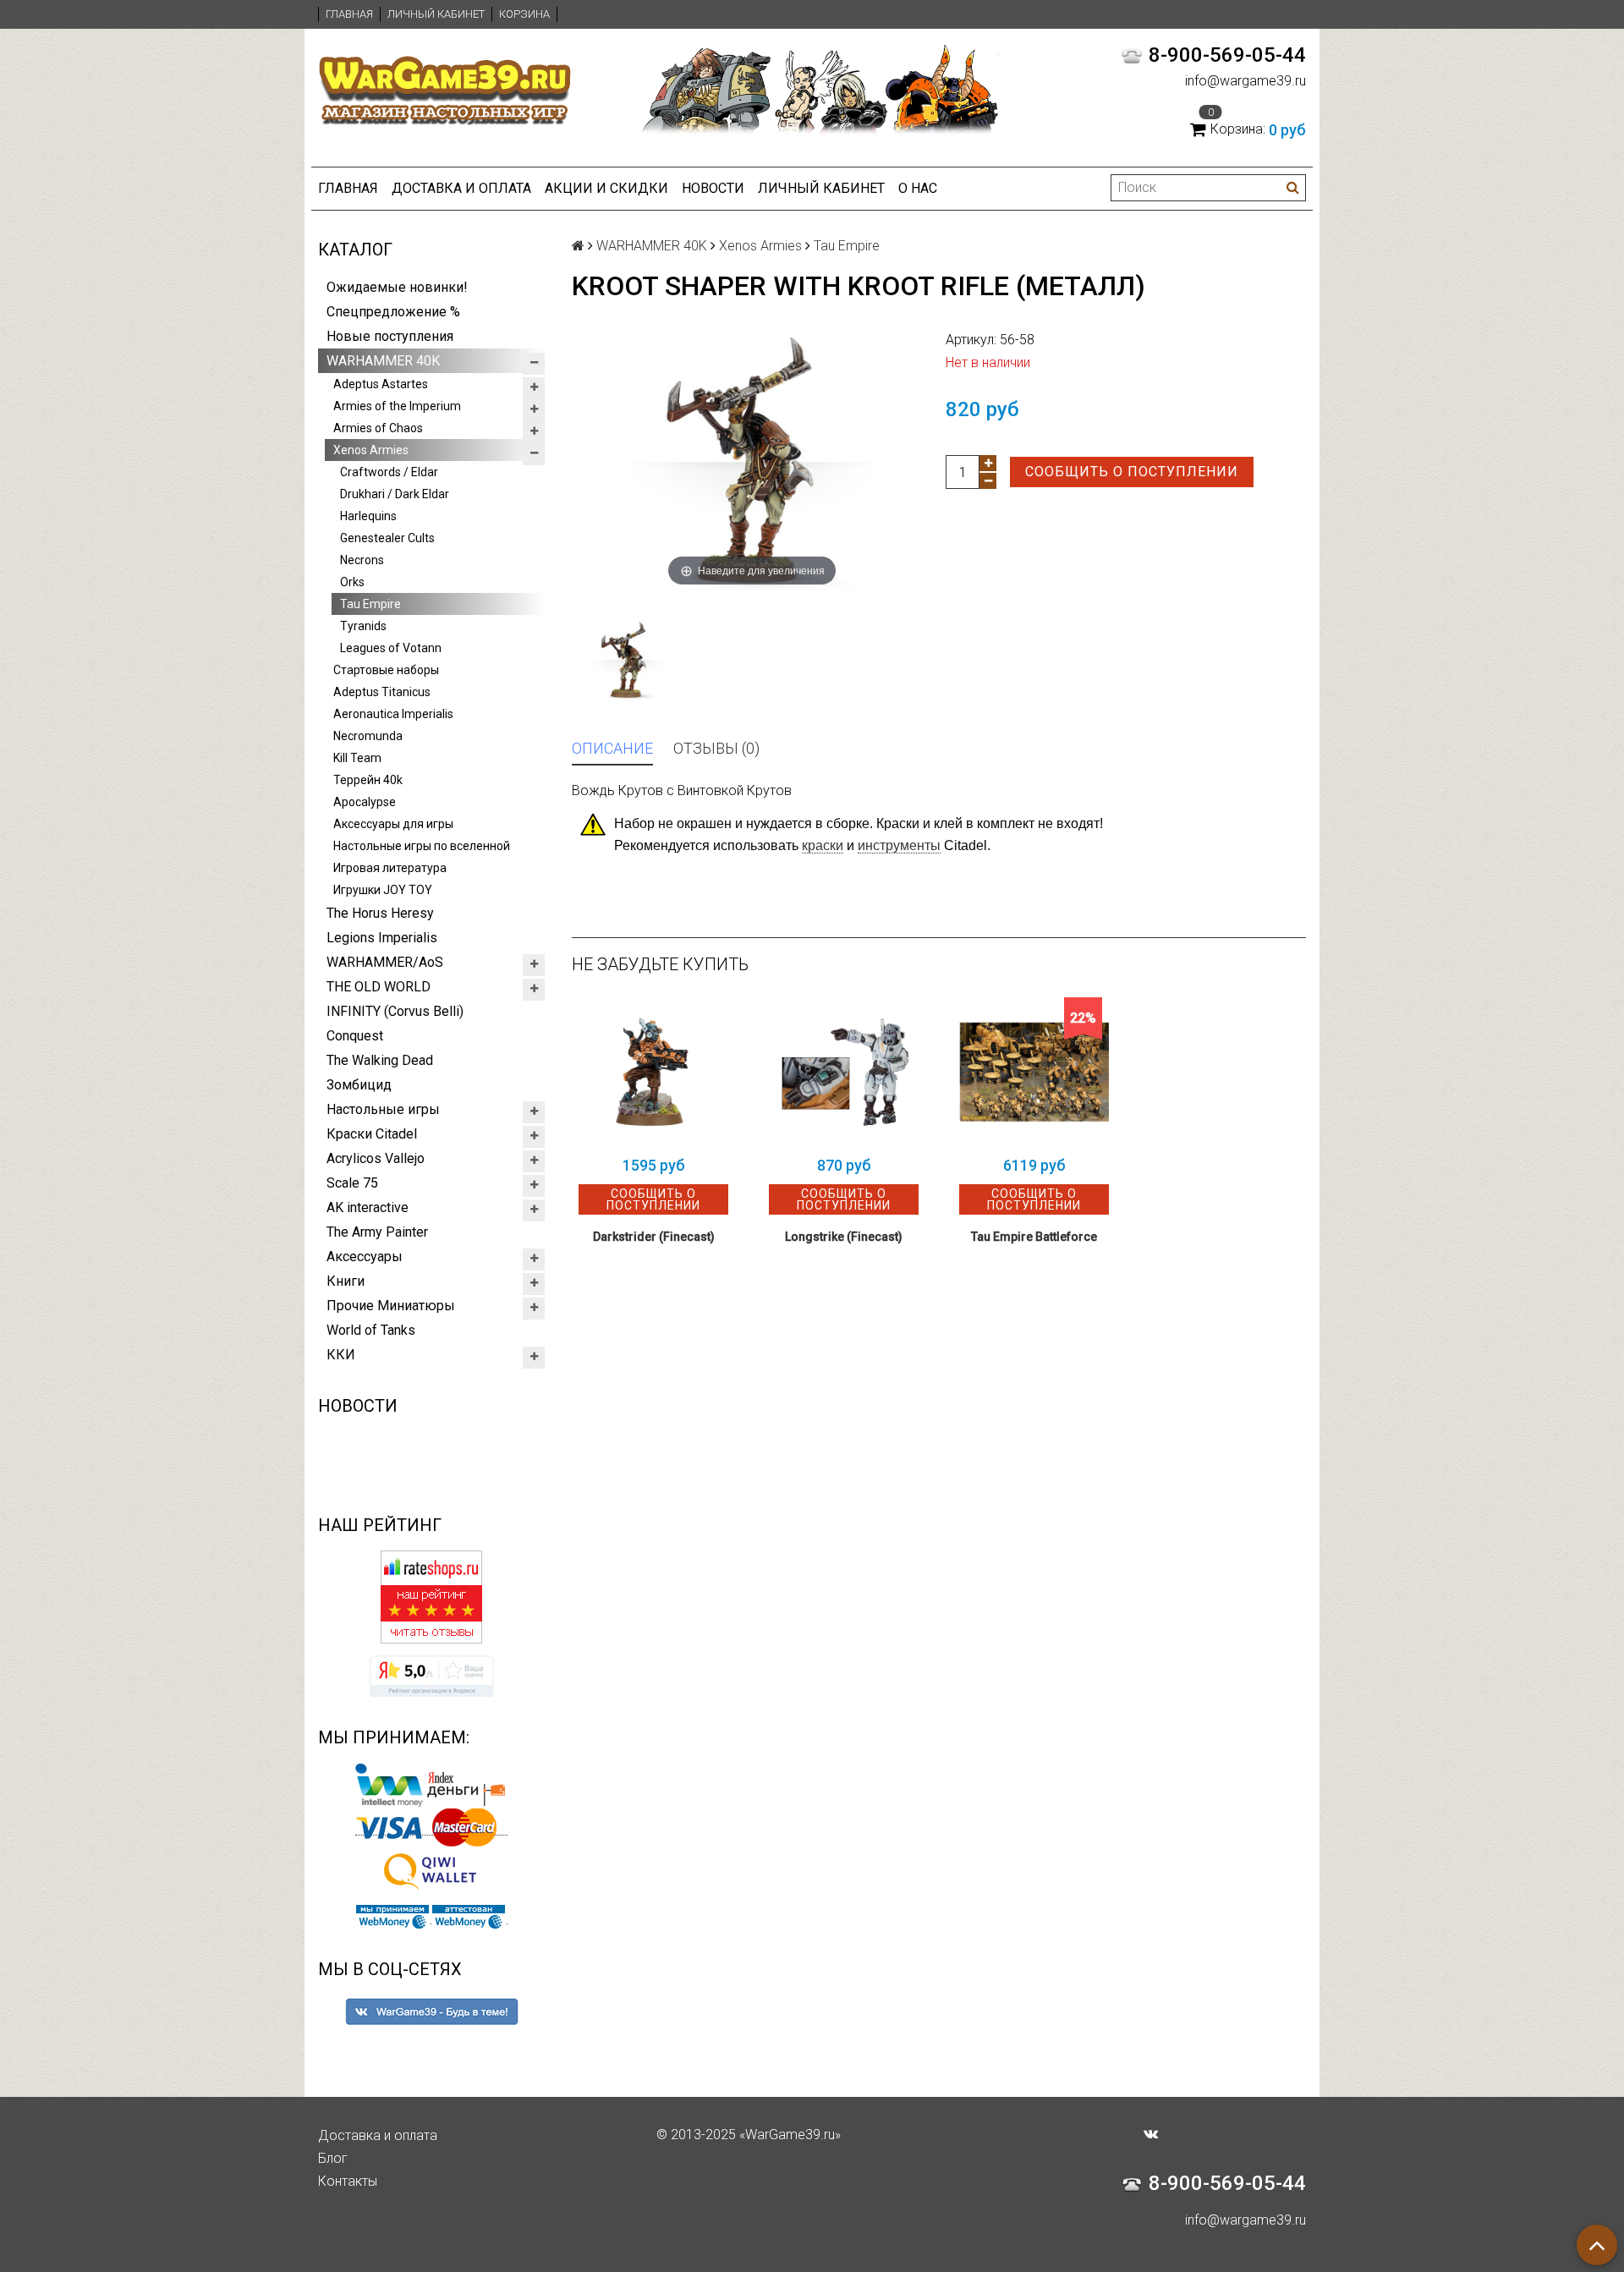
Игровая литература (390, 868)
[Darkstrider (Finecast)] (653, 1072)
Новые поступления (390, 336)
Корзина (524, 14)
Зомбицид (359, 1085)
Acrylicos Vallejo (376, 1158)
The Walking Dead (380, 1060)
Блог (333, 2158)
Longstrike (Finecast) (844, 1237)
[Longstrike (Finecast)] (844, 1072)
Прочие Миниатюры (391, 1306)
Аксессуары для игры (393, 824)
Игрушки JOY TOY (383, 890)
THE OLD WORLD (379, 987)
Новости (713, 188)
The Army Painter (377, 1232)
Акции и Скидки (606, 188)
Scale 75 (352, 1183)
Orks (352, 582)
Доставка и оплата (461, 188)
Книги (346, 1281)
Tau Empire (370, 604)
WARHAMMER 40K (383, 361)
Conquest (355, 1036)
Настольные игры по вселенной (422, 846)
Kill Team (357, 758)
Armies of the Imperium (397, 406)
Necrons (362, 560)
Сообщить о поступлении (1132, 472)
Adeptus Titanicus (382, 692)
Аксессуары (365, 1257)
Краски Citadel (372, 1134)
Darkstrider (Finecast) (654, 1237)
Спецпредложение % (393, 312)
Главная (349, 14)
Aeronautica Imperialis (393, 714)
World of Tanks (371, 1330)
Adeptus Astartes (381, 384)
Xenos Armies (371, 450)
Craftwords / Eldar (389, 472)
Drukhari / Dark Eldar (395, 494)
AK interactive (368, 1207)
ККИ (341, 1355)
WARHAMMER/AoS (385, 962)
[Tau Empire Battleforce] (1034, 1072)
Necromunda (368, 736)
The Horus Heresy (380, 913)
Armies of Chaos (378, 428)
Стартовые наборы (386, 670)
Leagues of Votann (391, 648)
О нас (918, 188)
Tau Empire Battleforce (1034, 1237)
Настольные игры (383, 1109)
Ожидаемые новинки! (397, 287)
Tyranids (363, 626)
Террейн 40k (368, 780)
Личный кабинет (436, 14)
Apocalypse (365, 802)
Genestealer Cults (387, 538)
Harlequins (368, 516)
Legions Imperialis (382, 938)
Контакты (348, 2181)
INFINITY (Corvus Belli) (395, 1011)
